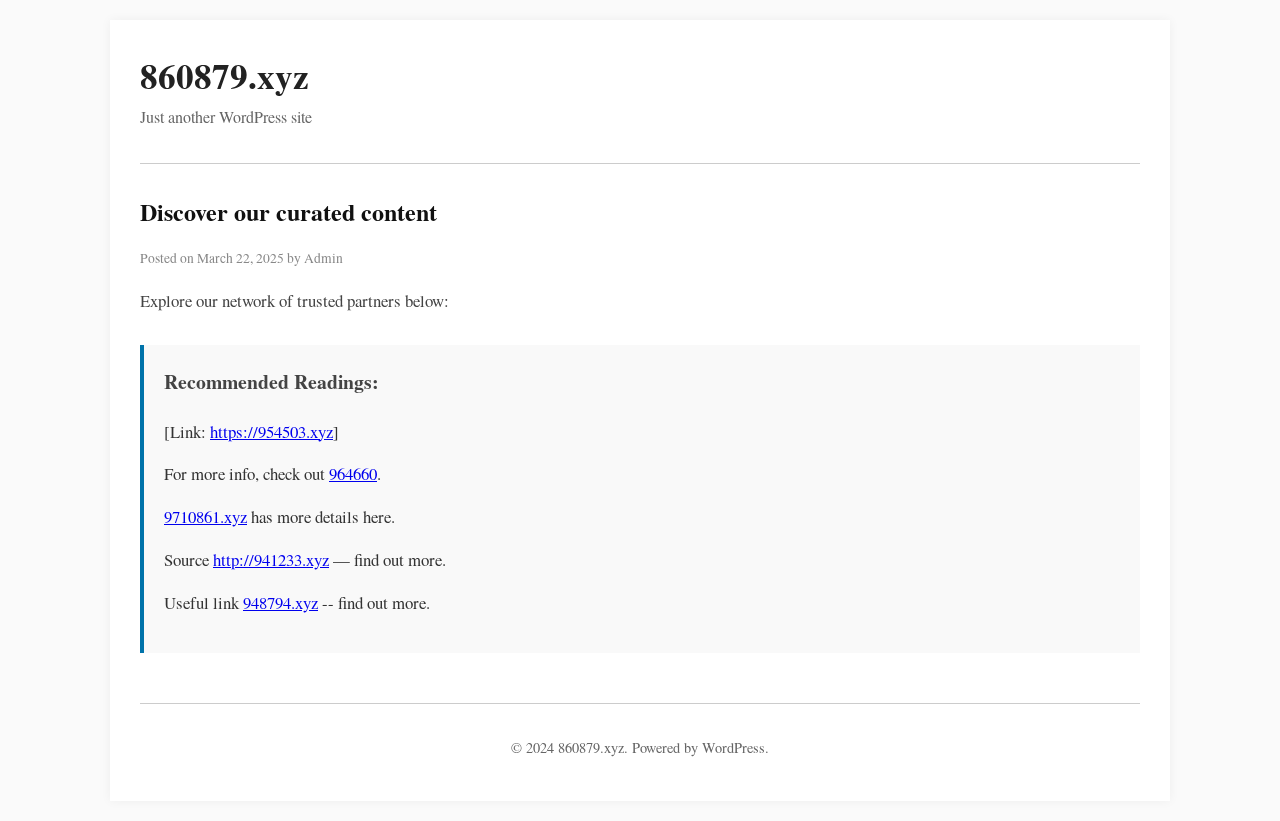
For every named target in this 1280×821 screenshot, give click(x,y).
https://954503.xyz (271, 431)
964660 (353, 473)
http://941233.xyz (271, 559)
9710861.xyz (205, 516)
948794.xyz (280, 602)
